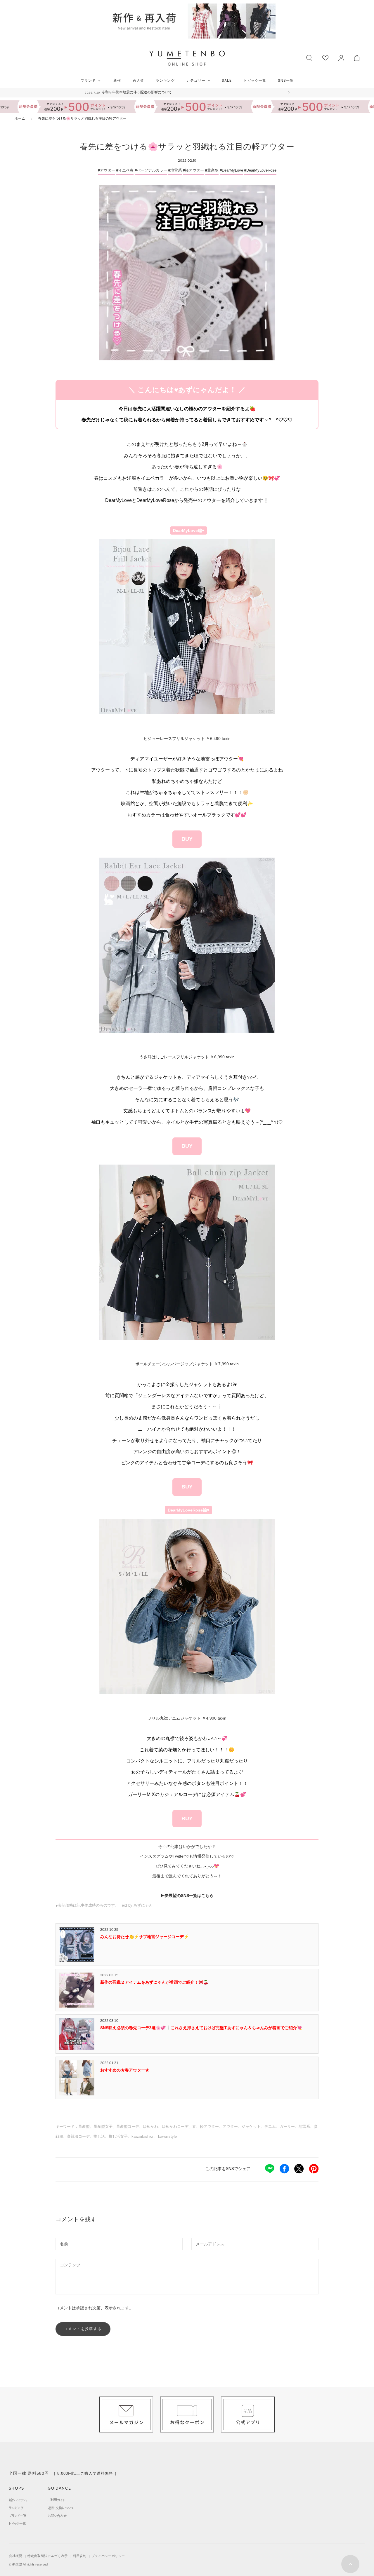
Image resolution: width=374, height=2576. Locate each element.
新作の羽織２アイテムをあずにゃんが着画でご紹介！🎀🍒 (154, 1982)
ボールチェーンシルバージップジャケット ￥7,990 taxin (187, 1364)
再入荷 (138, 80)
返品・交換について (61, 2508)
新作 (117, 80)
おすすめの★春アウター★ (125, 2070)
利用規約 (79, 2556)
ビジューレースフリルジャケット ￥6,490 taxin (187, 739)
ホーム (20, 118)
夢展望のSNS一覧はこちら (189, 1896)
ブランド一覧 (18, 2516)
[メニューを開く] (21, 58)
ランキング (165, 80)
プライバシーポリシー (108, 2556)
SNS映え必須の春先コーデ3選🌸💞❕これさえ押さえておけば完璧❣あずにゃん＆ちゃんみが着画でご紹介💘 (201, 2028)
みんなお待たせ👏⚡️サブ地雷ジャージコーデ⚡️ (144, 1937)
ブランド (88, 80)
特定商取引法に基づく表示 (48, 2556)
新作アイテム (18, 2500)
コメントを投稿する (83, 2329)
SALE (227, 80)
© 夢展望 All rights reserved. (29, 2564)
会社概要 (15, 2556)
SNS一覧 (286, 80)
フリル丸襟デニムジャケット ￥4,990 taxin (187, 1718)
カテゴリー (196, 80)
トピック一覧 (255, 80)
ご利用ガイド (57, 2500)
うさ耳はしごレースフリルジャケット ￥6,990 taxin (187, 1057)
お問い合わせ (57, 2516)
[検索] (309, 57)
